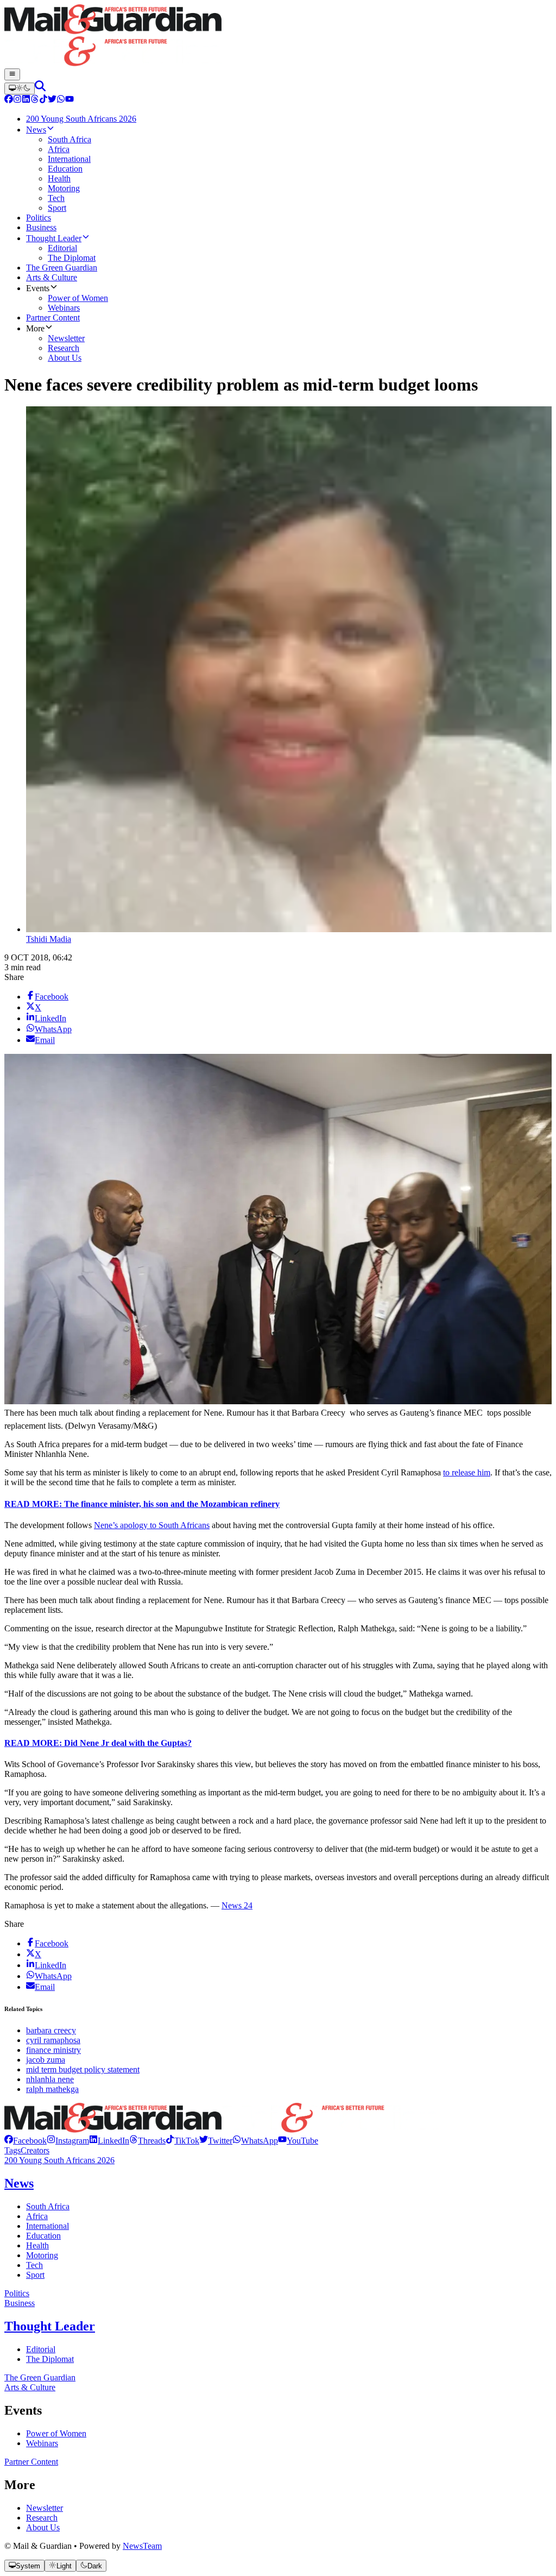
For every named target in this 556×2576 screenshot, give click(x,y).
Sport (35, 2275)
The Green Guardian (40, 2377)
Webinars (42, 2443)
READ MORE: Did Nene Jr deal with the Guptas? (98, 1743)
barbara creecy (51, 2030)
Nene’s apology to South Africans (152, 1525)
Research (42, 2518)
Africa (37, 2216)
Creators (35, 2150)
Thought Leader (50, 2326)
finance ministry (53, 2050)
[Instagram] (17, 100)
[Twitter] (52, 100)
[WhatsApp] (61, 100)
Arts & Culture (30, 2387)
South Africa (48, 2206)
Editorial (41, 2349)
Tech (34, 2265)
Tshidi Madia (49, 939)
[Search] (40, 88)
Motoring (42, 2255)
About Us (43, 2527)
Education (43, 2236)
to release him (467, 1472)
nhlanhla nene (50, 2079)
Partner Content (31, 2462)
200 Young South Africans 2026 (59, 2160)
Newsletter (45, 2508)
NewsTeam (142, 2546)
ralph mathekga (52, 2089)
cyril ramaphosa (53, 2040)
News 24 (237, 1905)
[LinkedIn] (26, 100)
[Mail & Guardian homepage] (278, 36)
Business (20, 2303)
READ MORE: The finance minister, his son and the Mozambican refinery (142, 1504)
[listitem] (26, 2141)
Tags (12, 2150)
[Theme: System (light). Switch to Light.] (20, 89)
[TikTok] (43, 100)
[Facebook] (9, 100)
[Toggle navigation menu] (12, 74)
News (19, 2183)
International (48, 2226)
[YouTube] (69, 100)
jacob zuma (46, 2060)
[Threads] (35, 100)
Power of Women (56, 2433)
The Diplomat (50, 2359)
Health (37, 2245)
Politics (17, 2293)
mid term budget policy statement (83, 2069)
